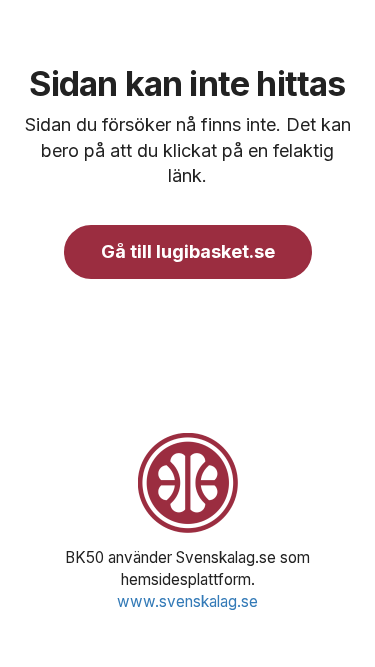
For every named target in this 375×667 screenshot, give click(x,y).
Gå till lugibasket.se (188, 251)
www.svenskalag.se (187, 601)
